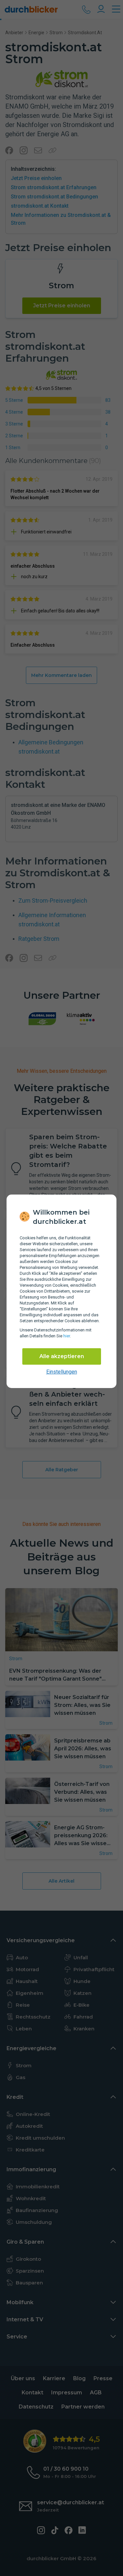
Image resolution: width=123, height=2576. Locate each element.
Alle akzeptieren (62, 1356)
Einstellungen (62, 1372)
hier (67, 1336)
